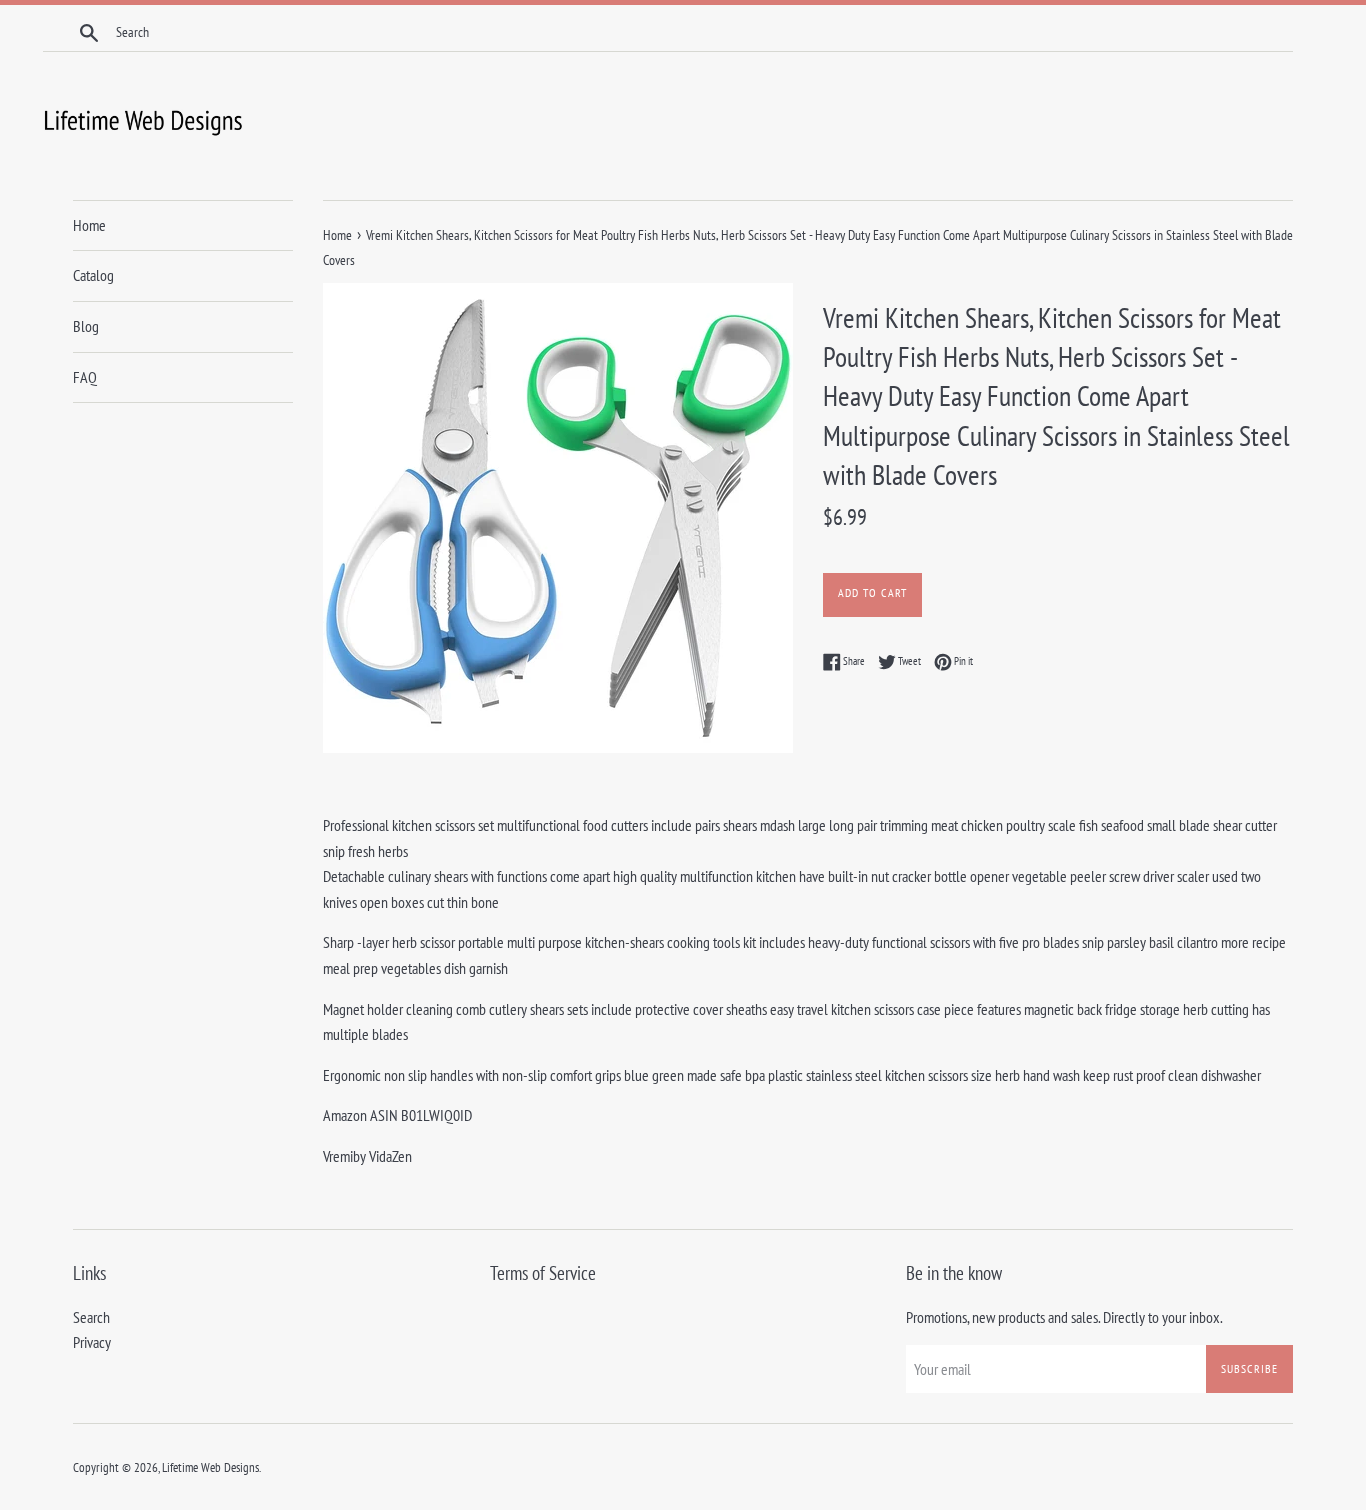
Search (91, 1317)
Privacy (92, 1342)
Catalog (93, 275)
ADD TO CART (872, 592)
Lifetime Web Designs (210, 1467)
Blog (86, 326)
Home (89, 225)
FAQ (85, 377)
